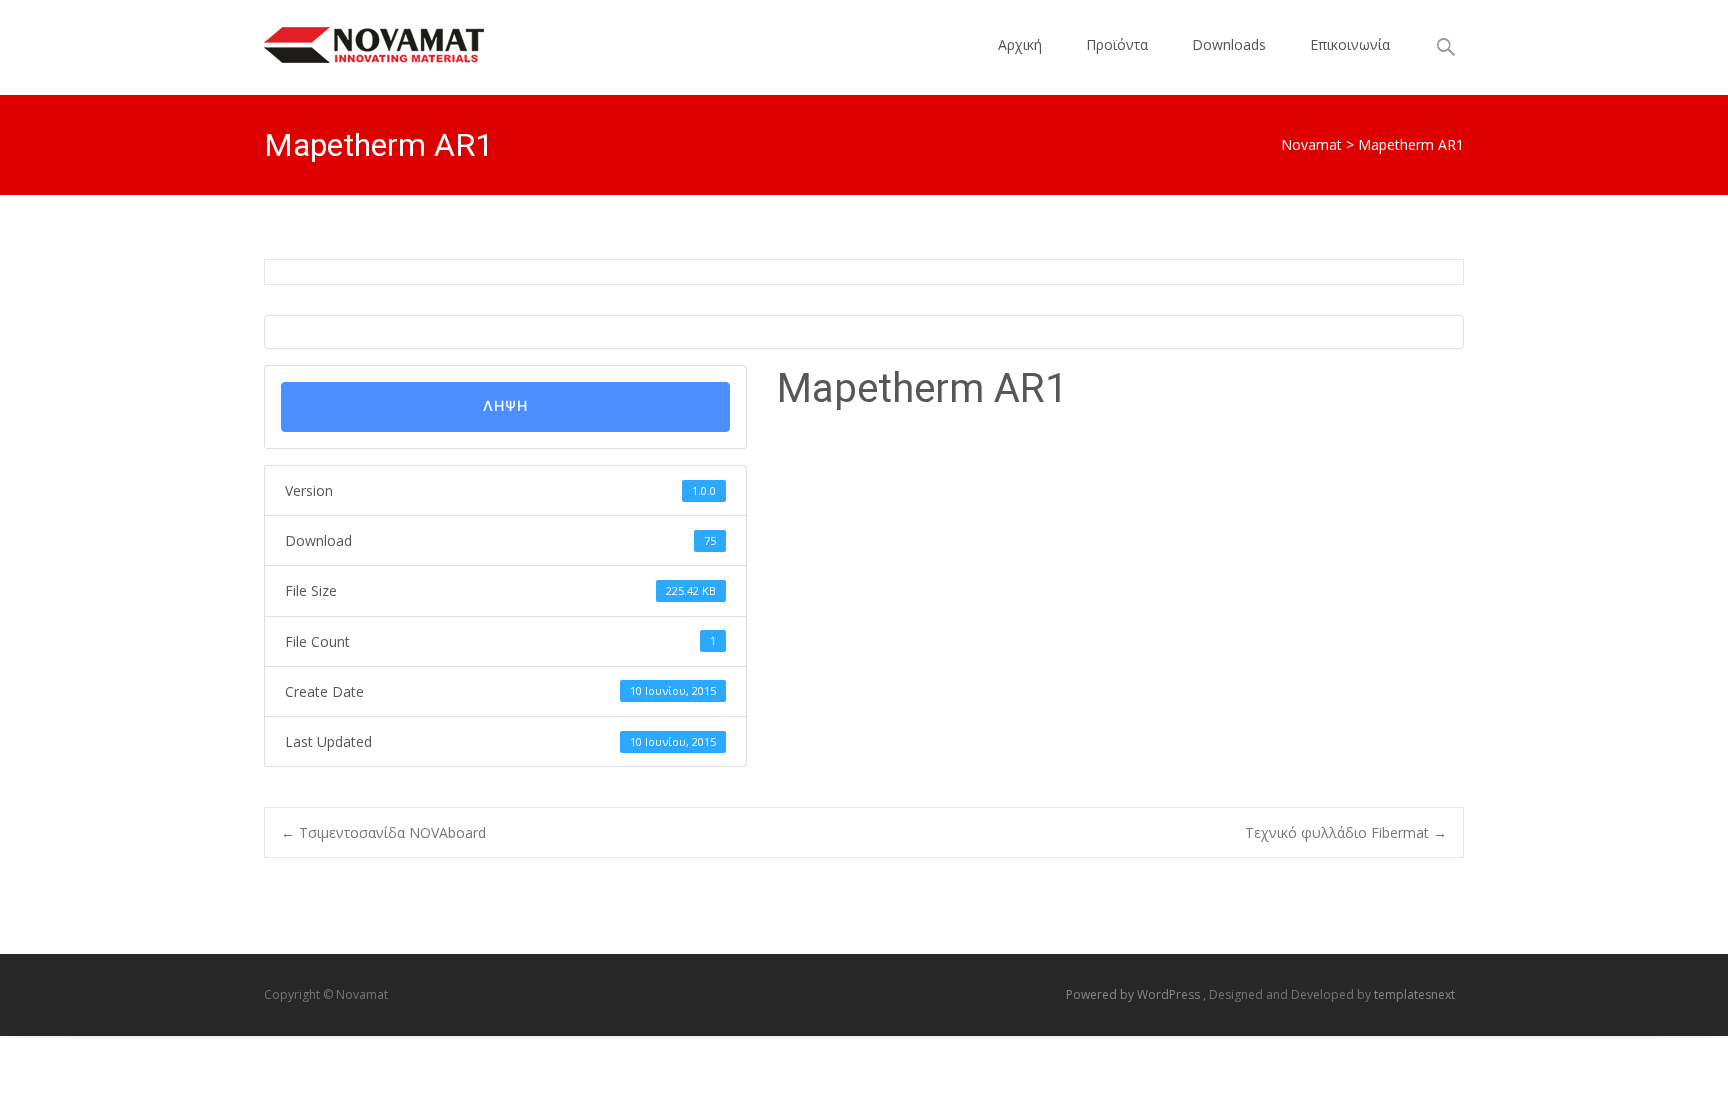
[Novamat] (358, 40)
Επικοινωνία (1350, 44)
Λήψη (505, 406)
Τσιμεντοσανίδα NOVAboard (383, 832)
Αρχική (1020, 44)
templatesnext (1414, 994)
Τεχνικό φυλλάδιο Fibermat (1346, 832)
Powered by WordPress (1134, 994)
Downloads (1229, 44)
